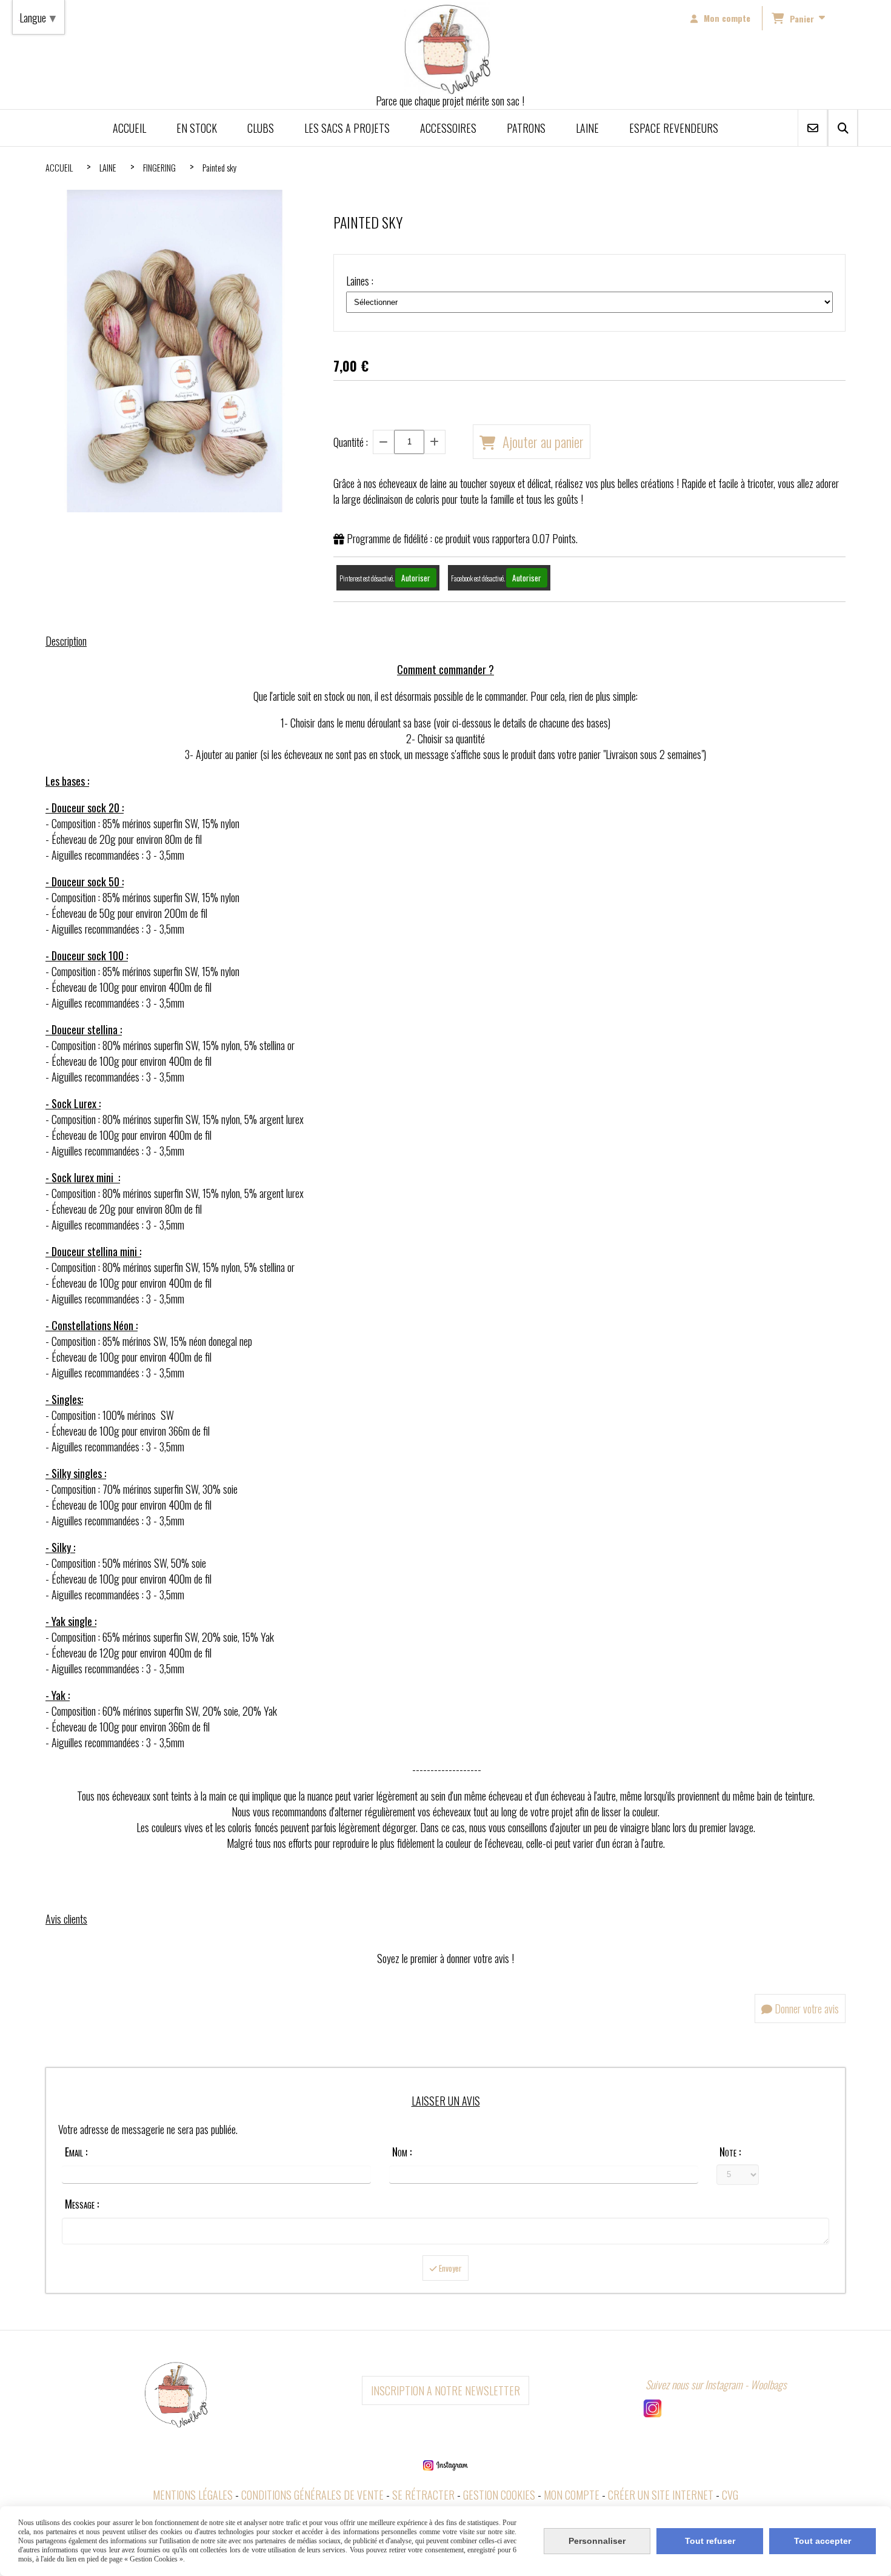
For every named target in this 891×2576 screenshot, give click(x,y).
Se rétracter (423, 2495)
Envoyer (449, 2268)
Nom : (402, 2152)
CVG (730, 2495)
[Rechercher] (843, 128)
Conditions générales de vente (312, 2495)
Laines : (360, 281)
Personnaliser (597, 2541)
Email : (76, 2152)
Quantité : (351, 442)
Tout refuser (710, 2541)
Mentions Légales (193, 2495)
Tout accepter (823, 2541)
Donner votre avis (806, 2009)
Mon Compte (572, 2495)
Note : (730, 2152)
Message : (82, 2204)
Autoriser (416, 578)
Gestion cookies (499, 2495)
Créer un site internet (661, 2495)
